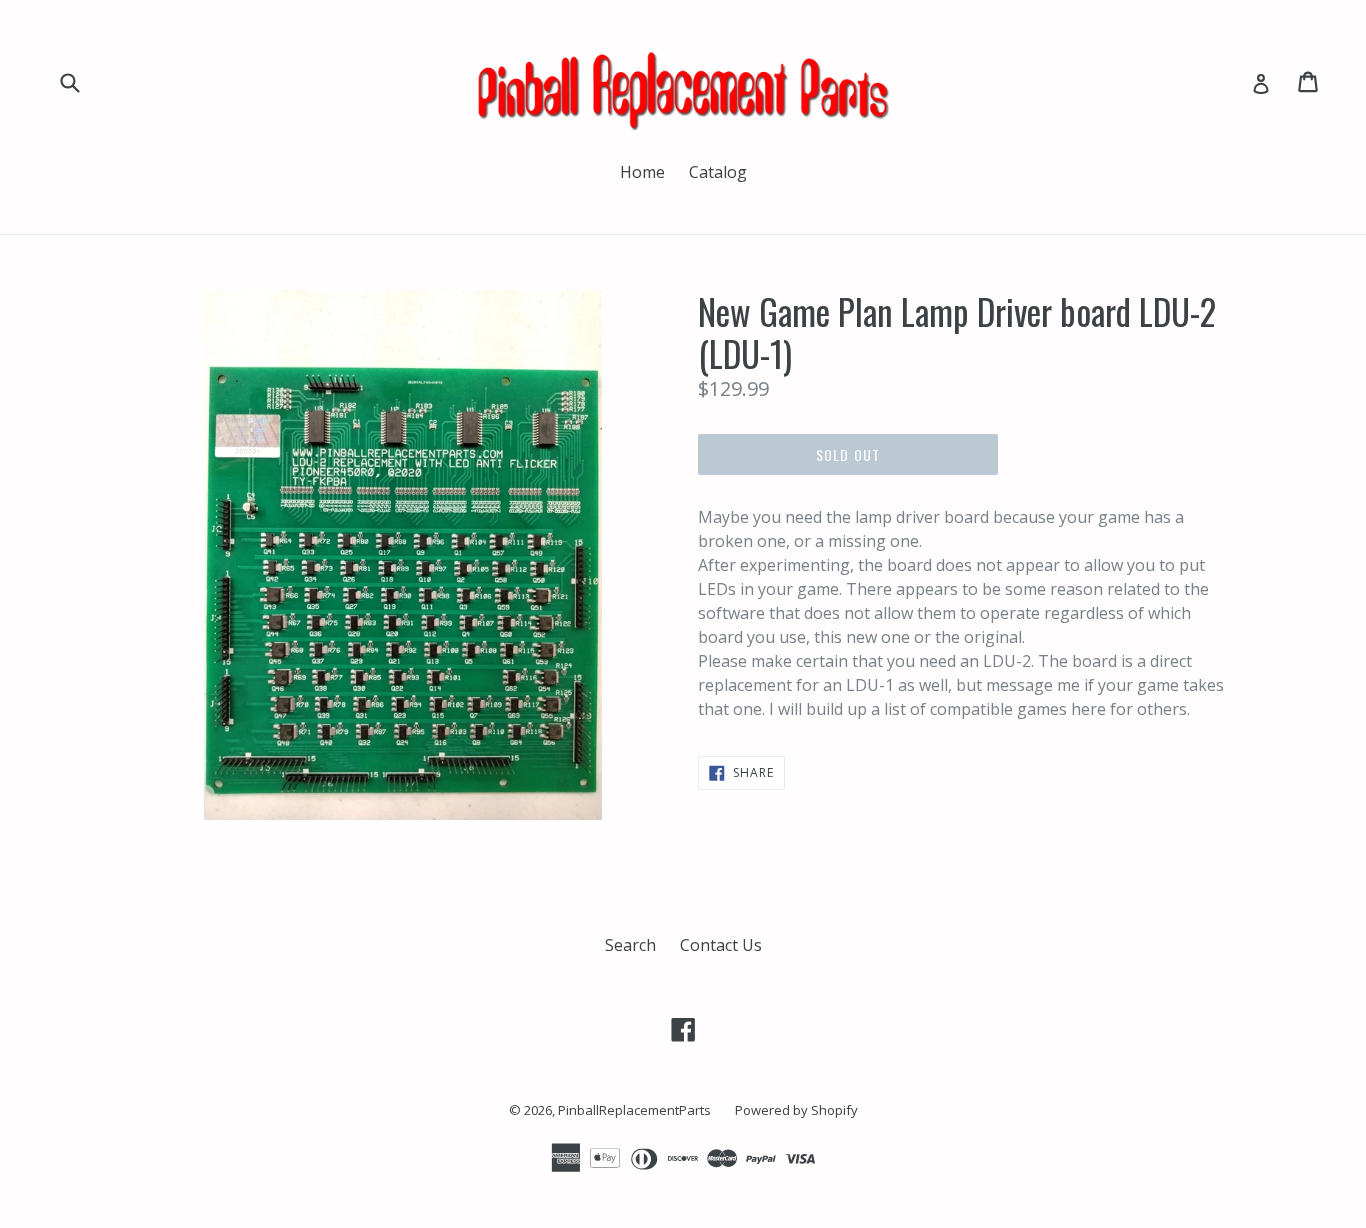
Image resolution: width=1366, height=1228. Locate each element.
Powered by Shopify (796, 1110)
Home (642, 172)
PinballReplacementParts (634, 1110)
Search (630, 945)
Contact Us (721, 945)
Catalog (718, 172)
